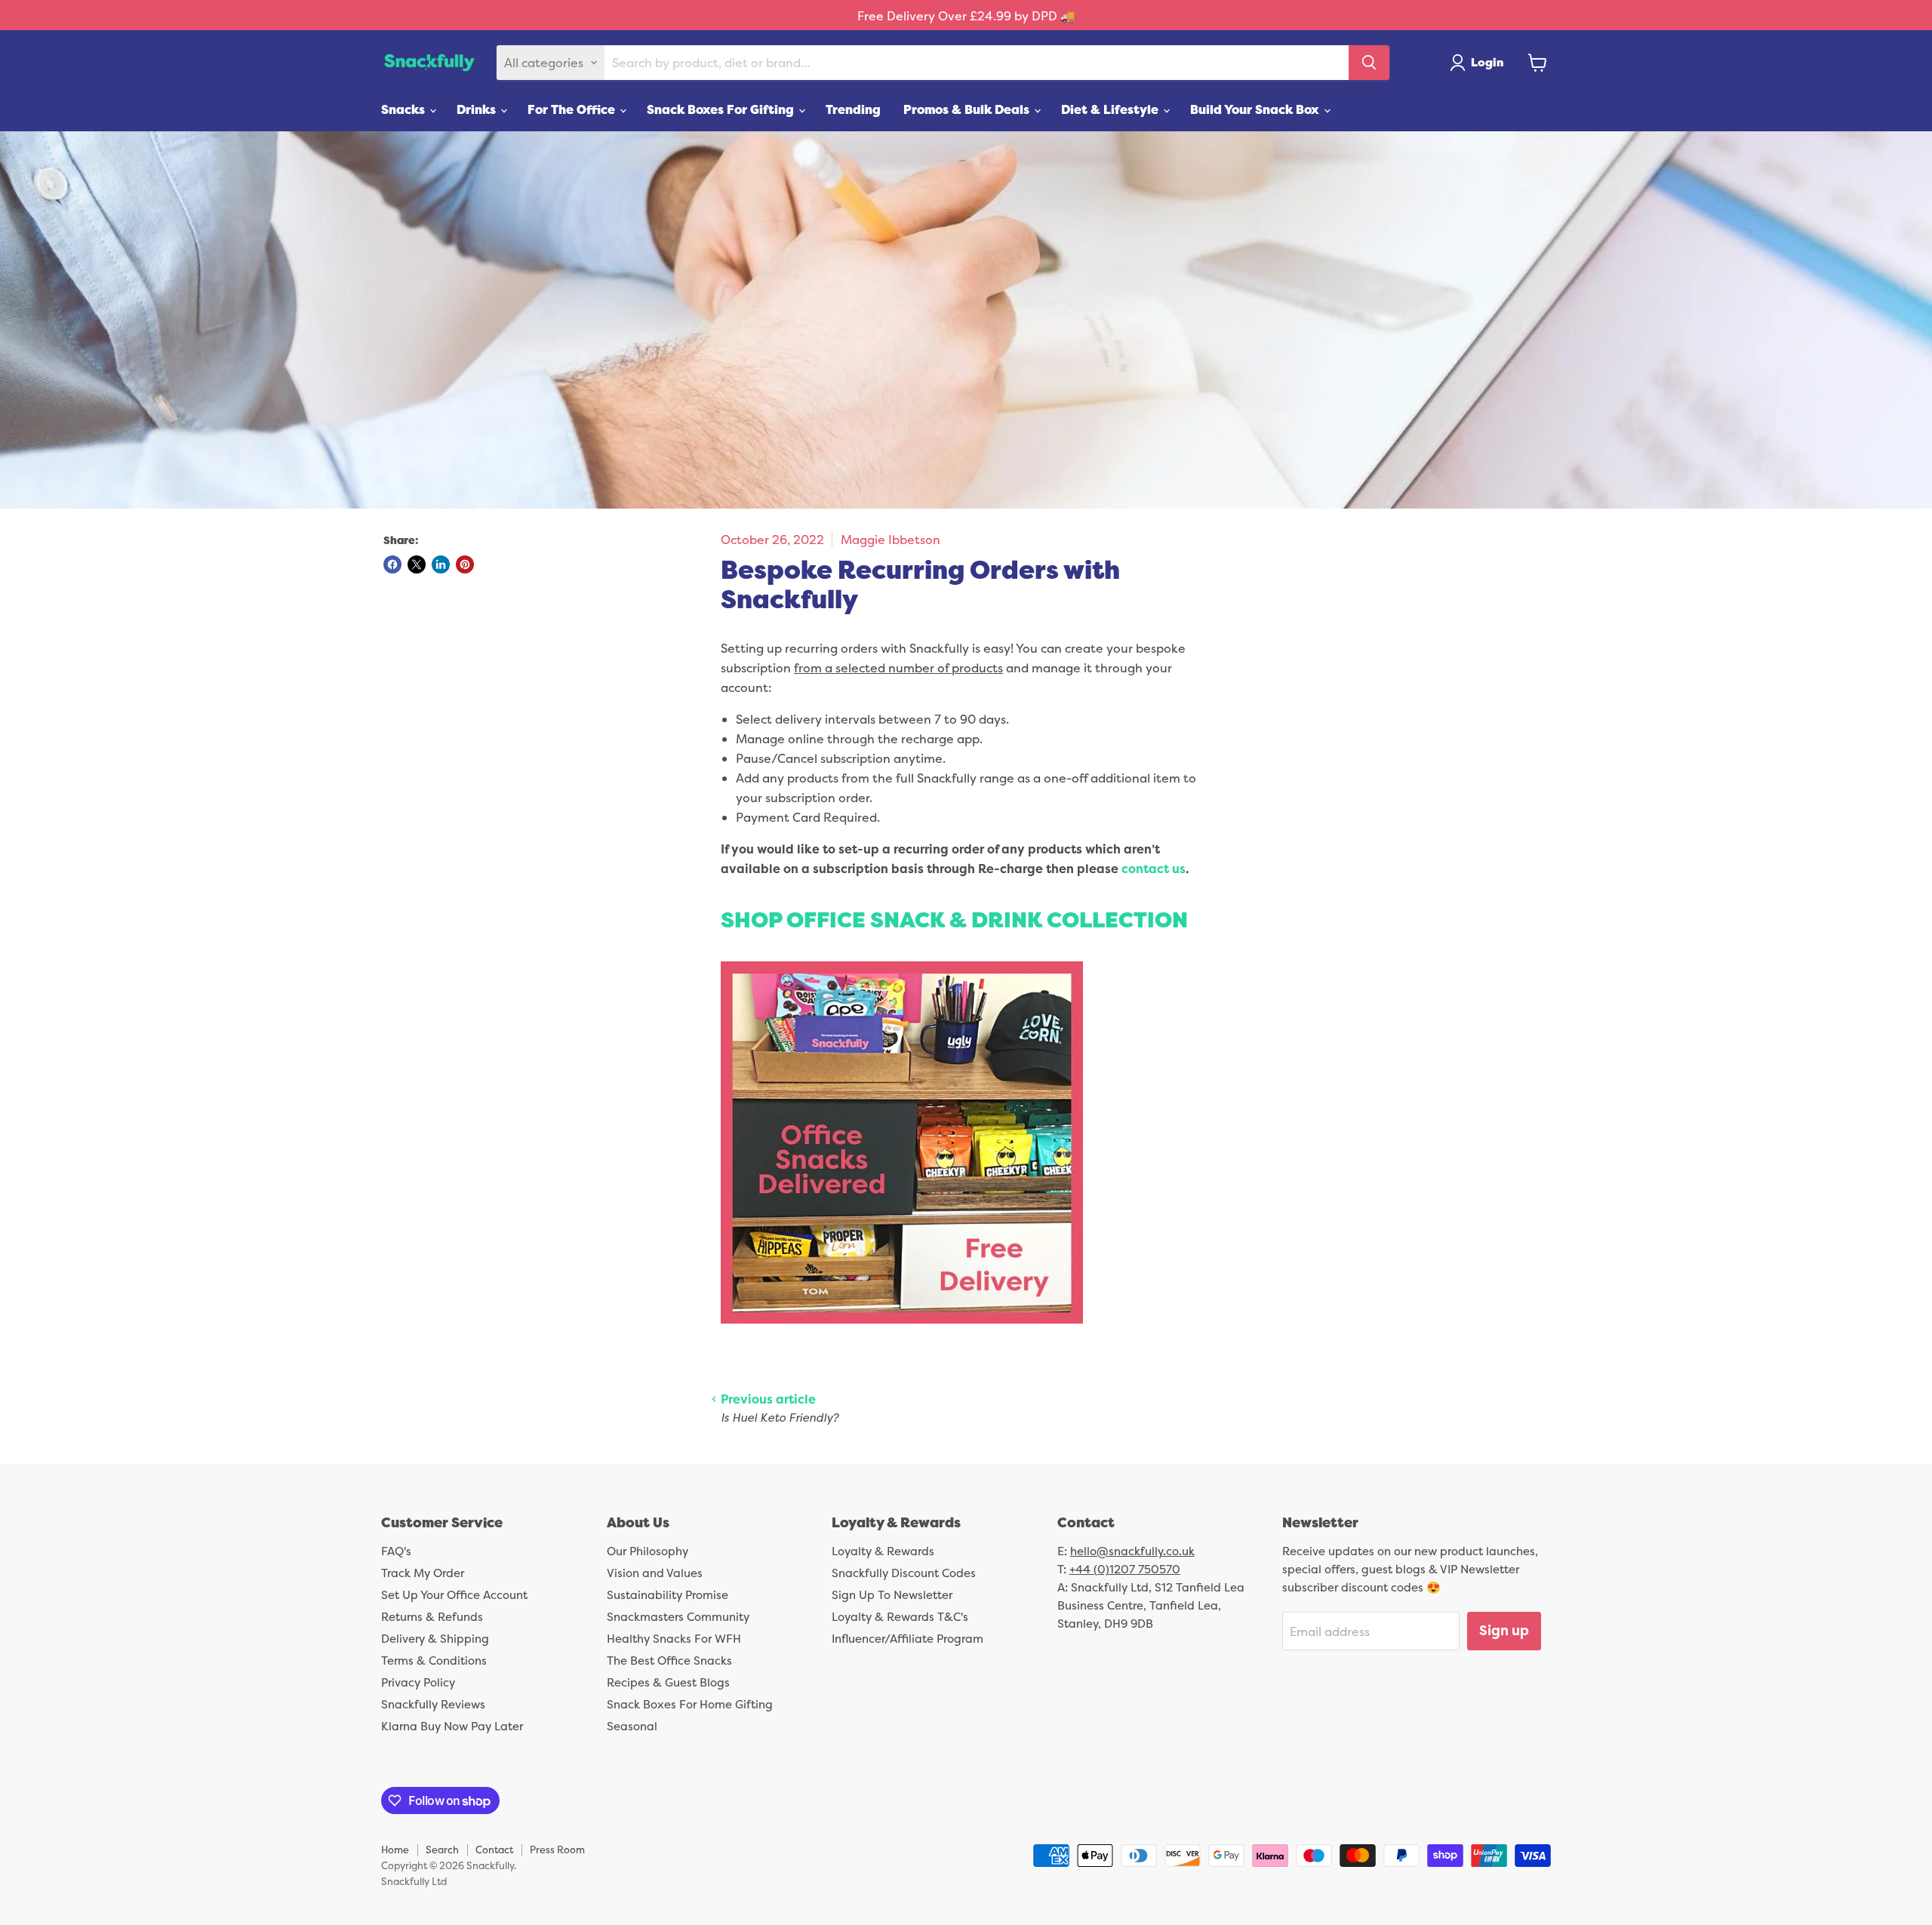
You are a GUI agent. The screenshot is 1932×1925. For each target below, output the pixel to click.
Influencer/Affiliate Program (908, 1639)
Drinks (478, 109)
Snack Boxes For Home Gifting (690, 1704)
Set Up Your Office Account (454, 1595)
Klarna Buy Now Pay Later (452, 1726)
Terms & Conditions (434, 1661)
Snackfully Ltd (414, 1881)
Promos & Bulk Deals (968, 109)
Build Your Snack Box (1256, 109)
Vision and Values (655, 1573)
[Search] (1369, 63)
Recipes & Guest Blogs (668, 1682)
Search (442, 1850)
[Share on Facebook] (392, 564)
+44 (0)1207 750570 (1125, 1569)
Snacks (405, 109)
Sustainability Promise (668, 1595)
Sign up (1504, 1630)
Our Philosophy (648, 1551)
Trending (853, 109)
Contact (494, 1850)
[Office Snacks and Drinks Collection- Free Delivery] (902, 1331)
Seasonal (632, 1726)
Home (395, 1850)
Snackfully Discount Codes (904, 1573)
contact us (1154, 869)
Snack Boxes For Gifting (722, 109)
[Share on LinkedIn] (441, 564)
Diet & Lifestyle (1111, 109)
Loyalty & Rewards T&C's (900, 1617)
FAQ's (396, 1551)
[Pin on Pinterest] (465, 564)
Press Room (557, 1850)
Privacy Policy (418, 1682)
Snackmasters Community (678, 1617)
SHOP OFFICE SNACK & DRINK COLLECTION (954, 919)
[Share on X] (417, 564)
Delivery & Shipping (435, 1639)
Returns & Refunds (432, 1617)
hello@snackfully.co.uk (1132, 1551)
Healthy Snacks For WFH (674, 1639)
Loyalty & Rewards (883, 1551)
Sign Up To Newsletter (892, 1595)
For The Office (573, 109)
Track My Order (423, 1573)
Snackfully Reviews (433, 1704)
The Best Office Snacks (669, 1661)
